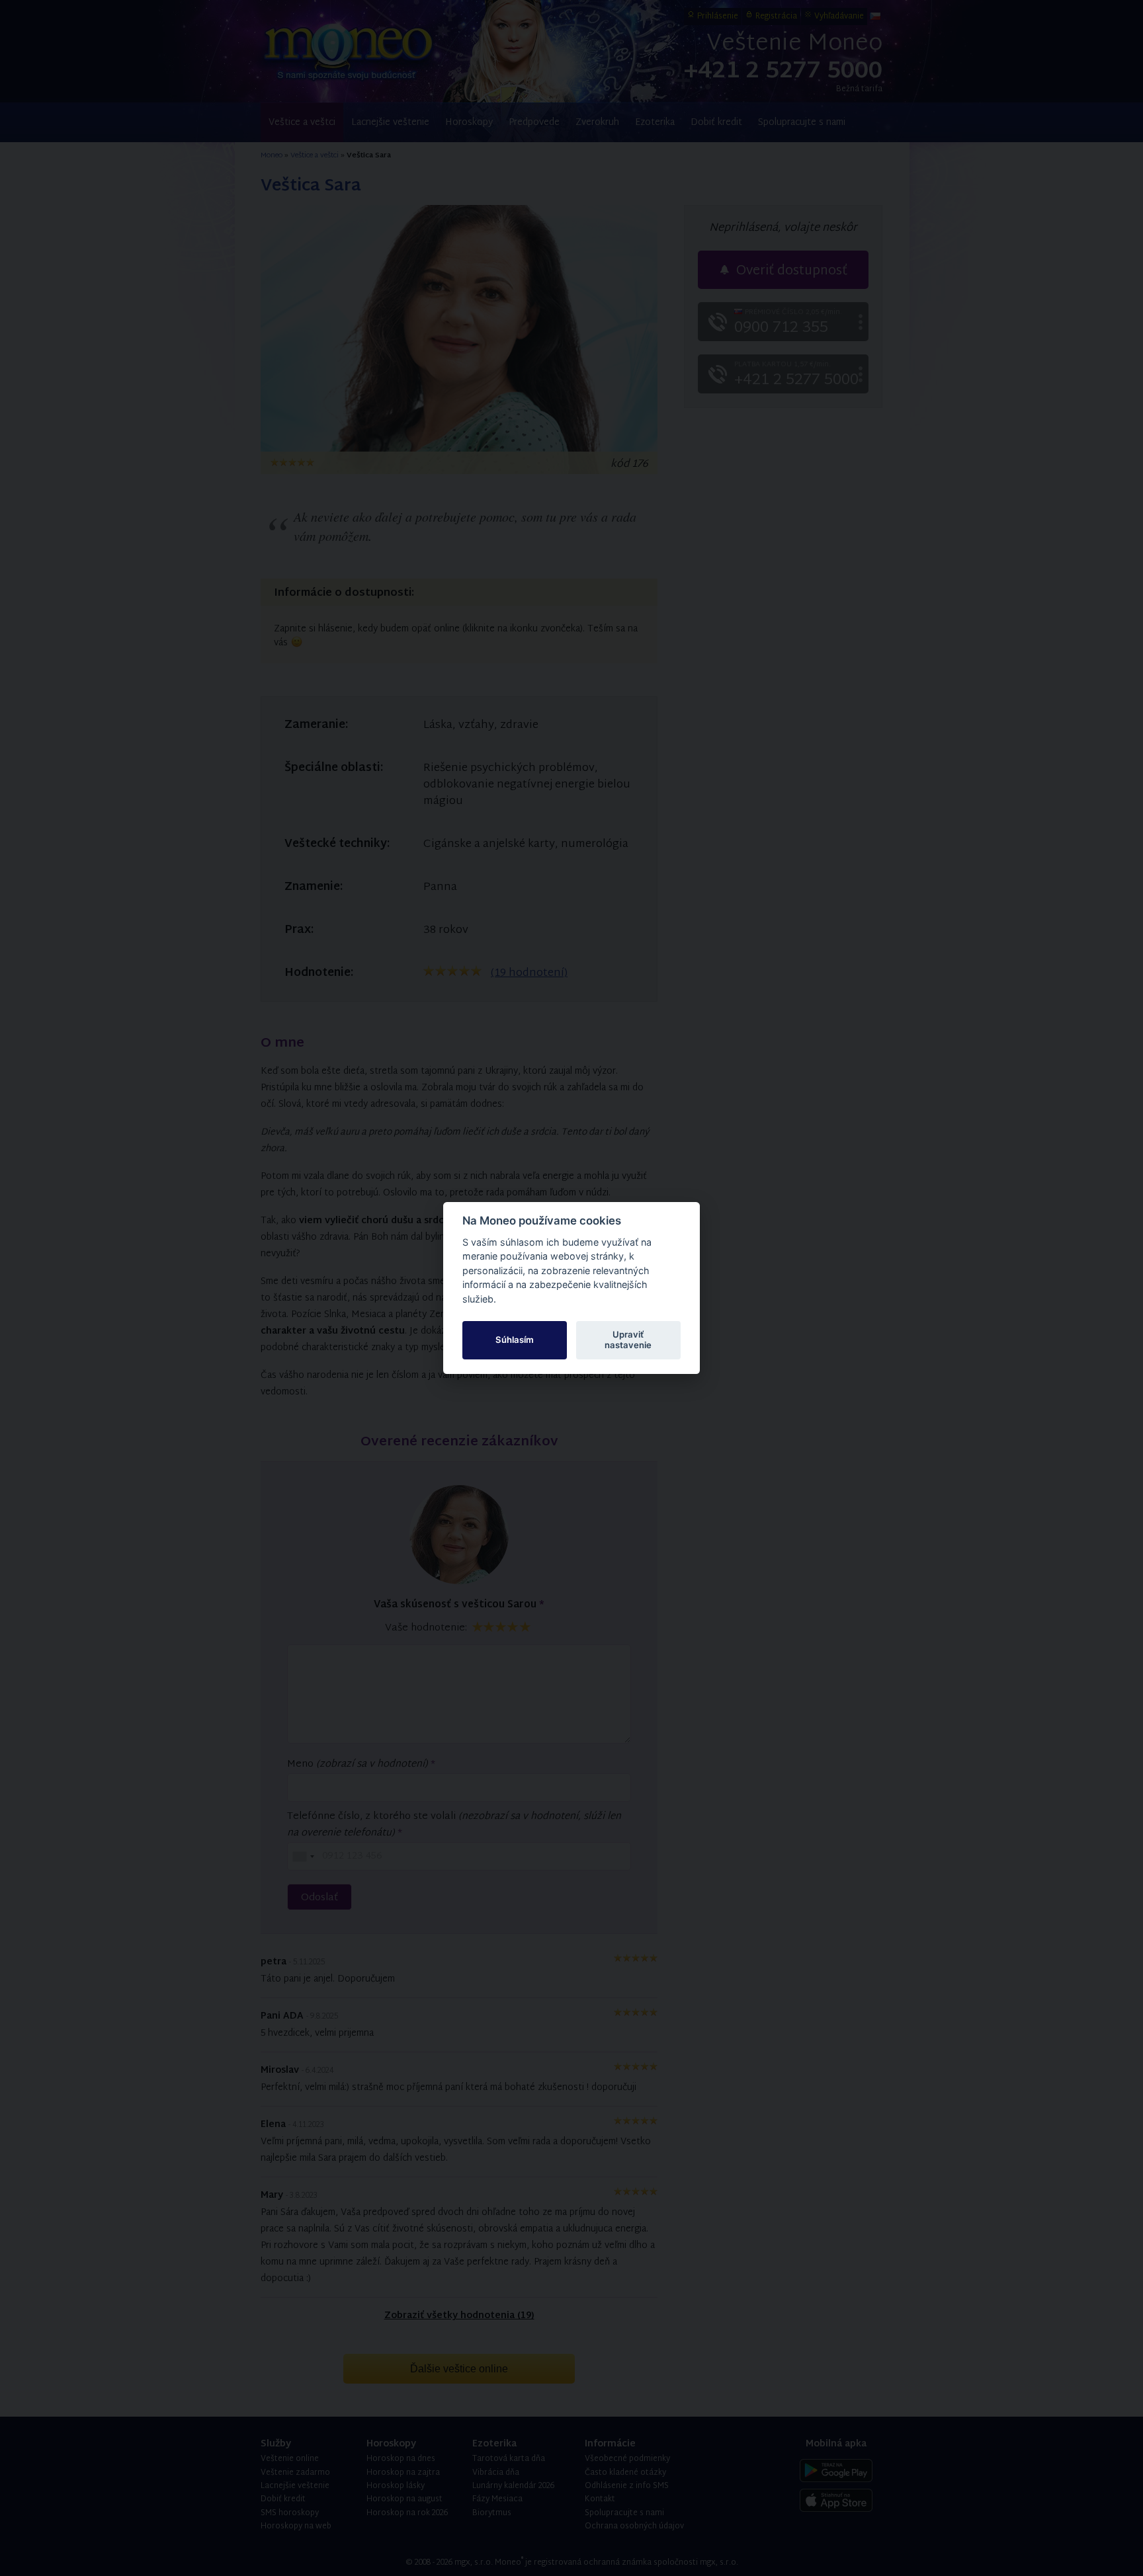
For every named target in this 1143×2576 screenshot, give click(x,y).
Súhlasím (515, 1340)
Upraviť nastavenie (628, 1340)
